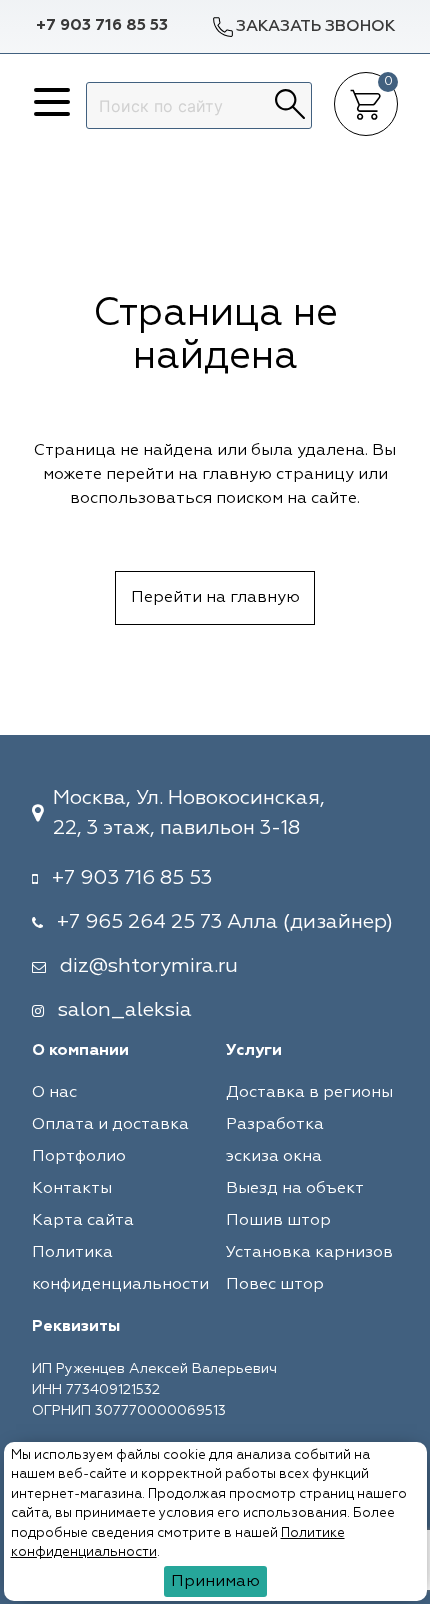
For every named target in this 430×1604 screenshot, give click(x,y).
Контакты (72, 1189)
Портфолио (79, 1157)
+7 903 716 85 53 (102, 26)
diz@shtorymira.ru (149, 966)
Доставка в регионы (309, 1093)
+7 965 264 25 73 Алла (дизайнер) (225, 922)
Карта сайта (83, 1221)
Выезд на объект (295, 1189)
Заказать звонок (315, 27)
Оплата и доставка (110, 1125)
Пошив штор (278, 1221)
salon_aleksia (125, 1010)
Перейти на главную (215, 598)
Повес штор (275, 1285)
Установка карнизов (309, 1253)
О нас (54, 1093)
